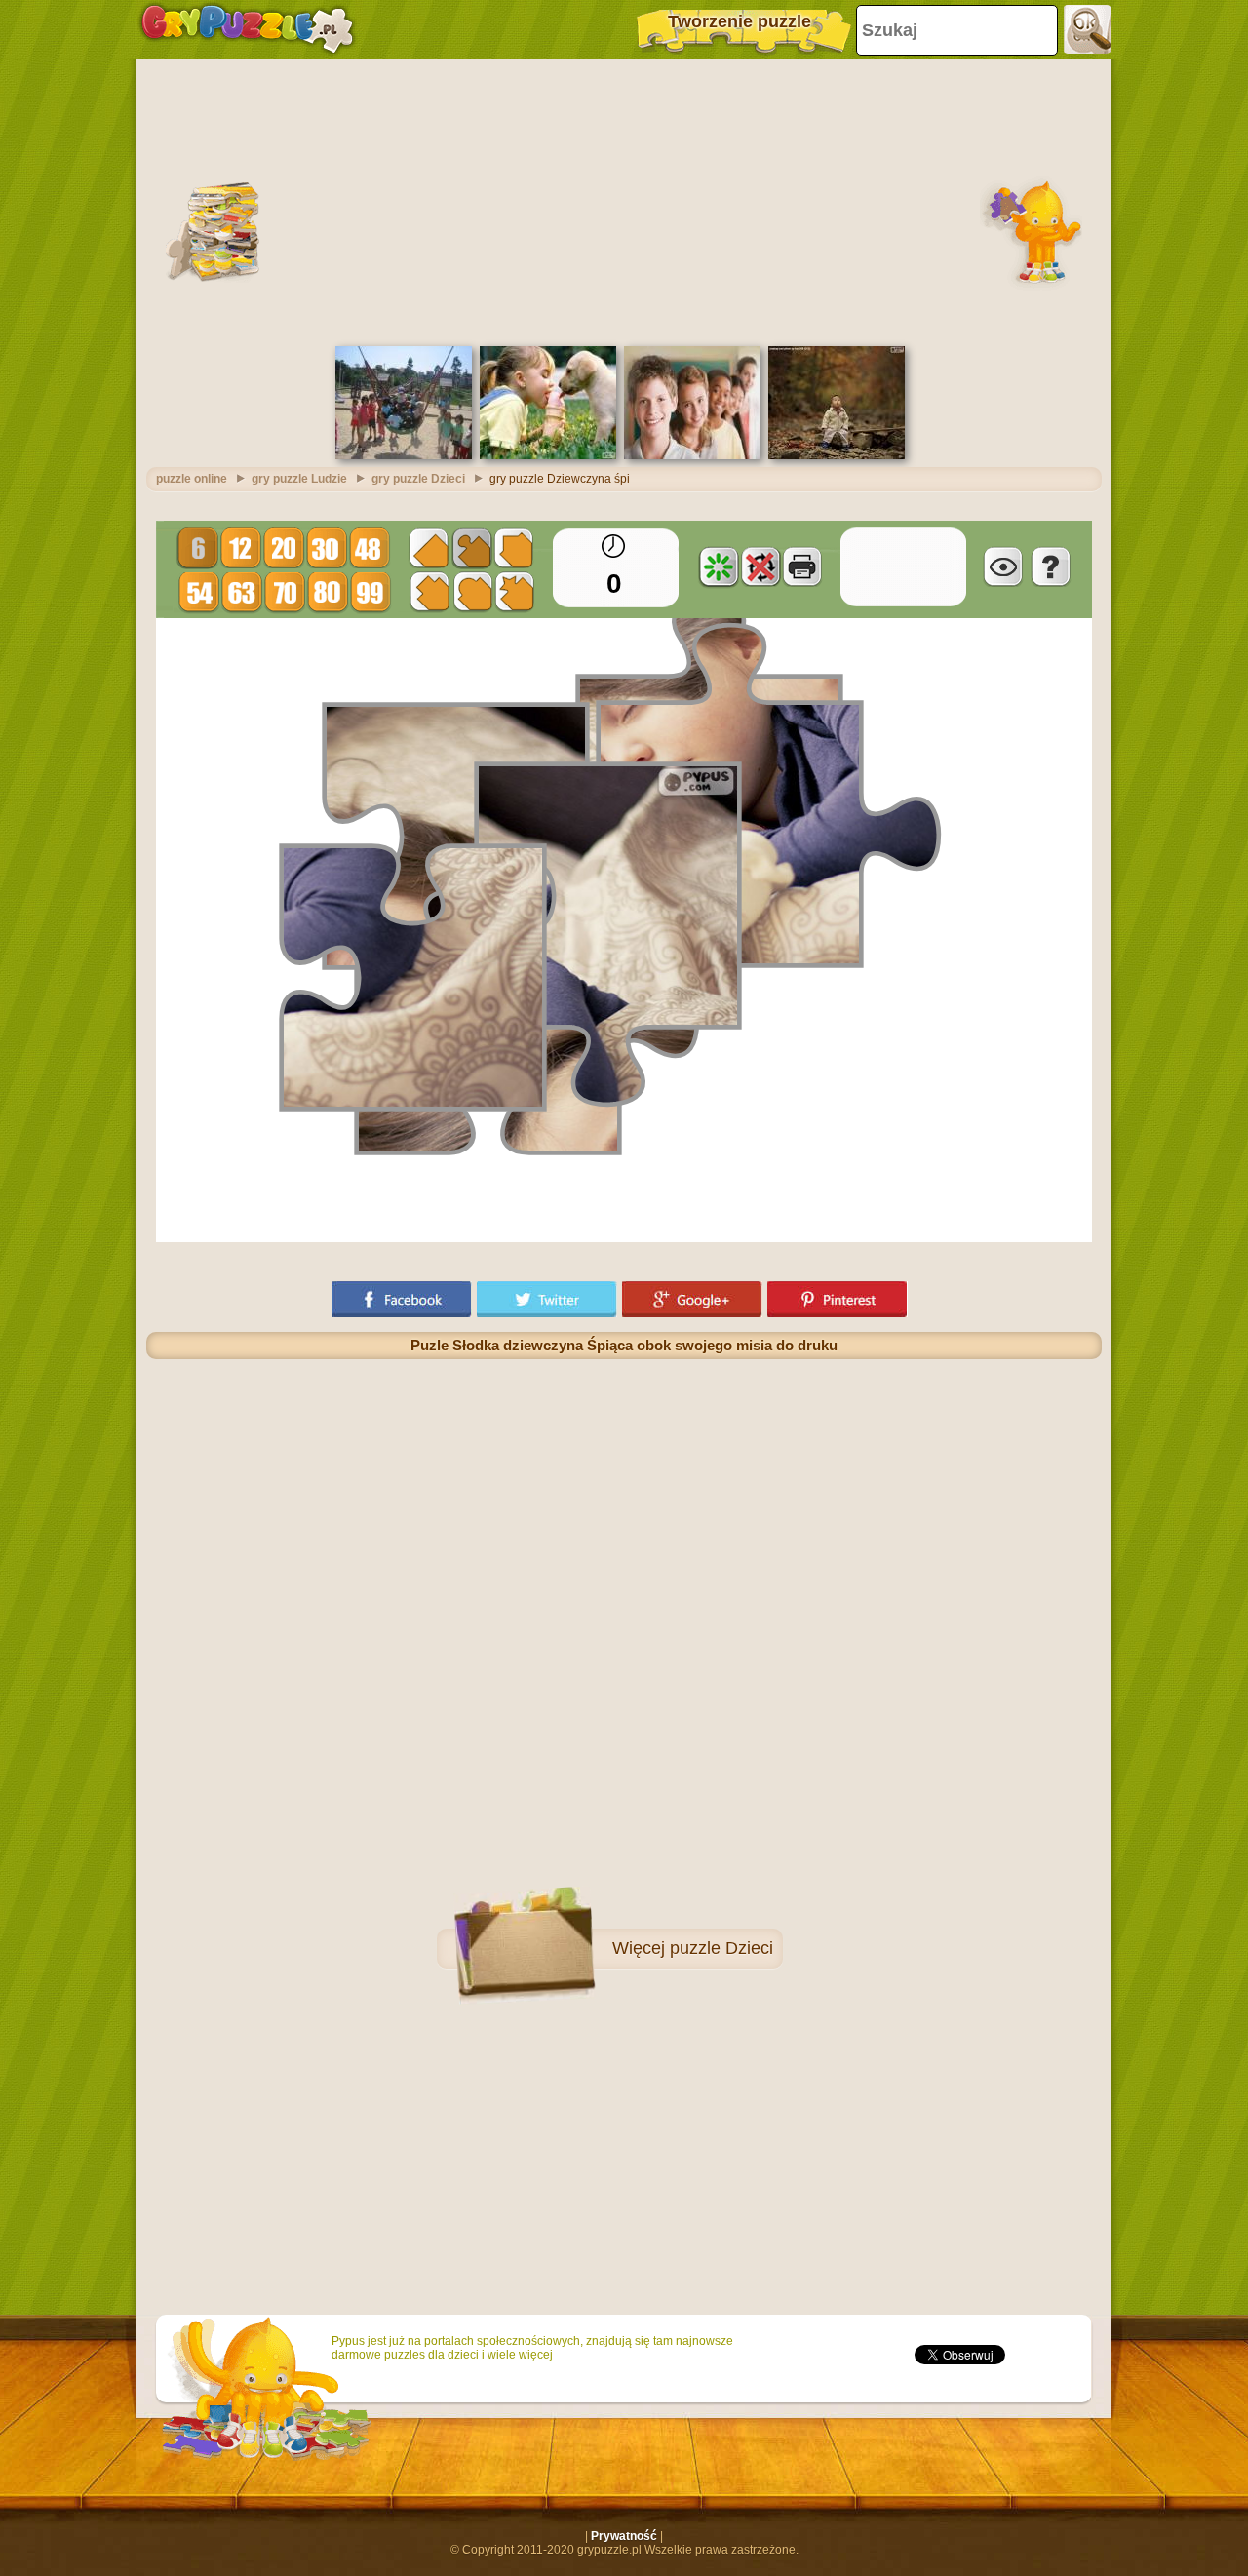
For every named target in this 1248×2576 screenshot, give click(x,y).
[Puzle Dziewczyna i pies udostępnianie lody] (548, 455)
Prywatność (624, 2536)
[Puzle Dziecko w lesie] (837, 455)
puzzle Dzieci (721, 1948)
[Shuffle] (719, 566)
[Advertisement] (624, 200)
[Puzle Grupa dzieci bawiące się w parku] (404, 455)
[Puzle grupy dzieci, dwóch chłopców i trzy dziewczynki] (692, 455)
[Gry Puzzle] (247, 29)
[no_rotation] (760, 566)
